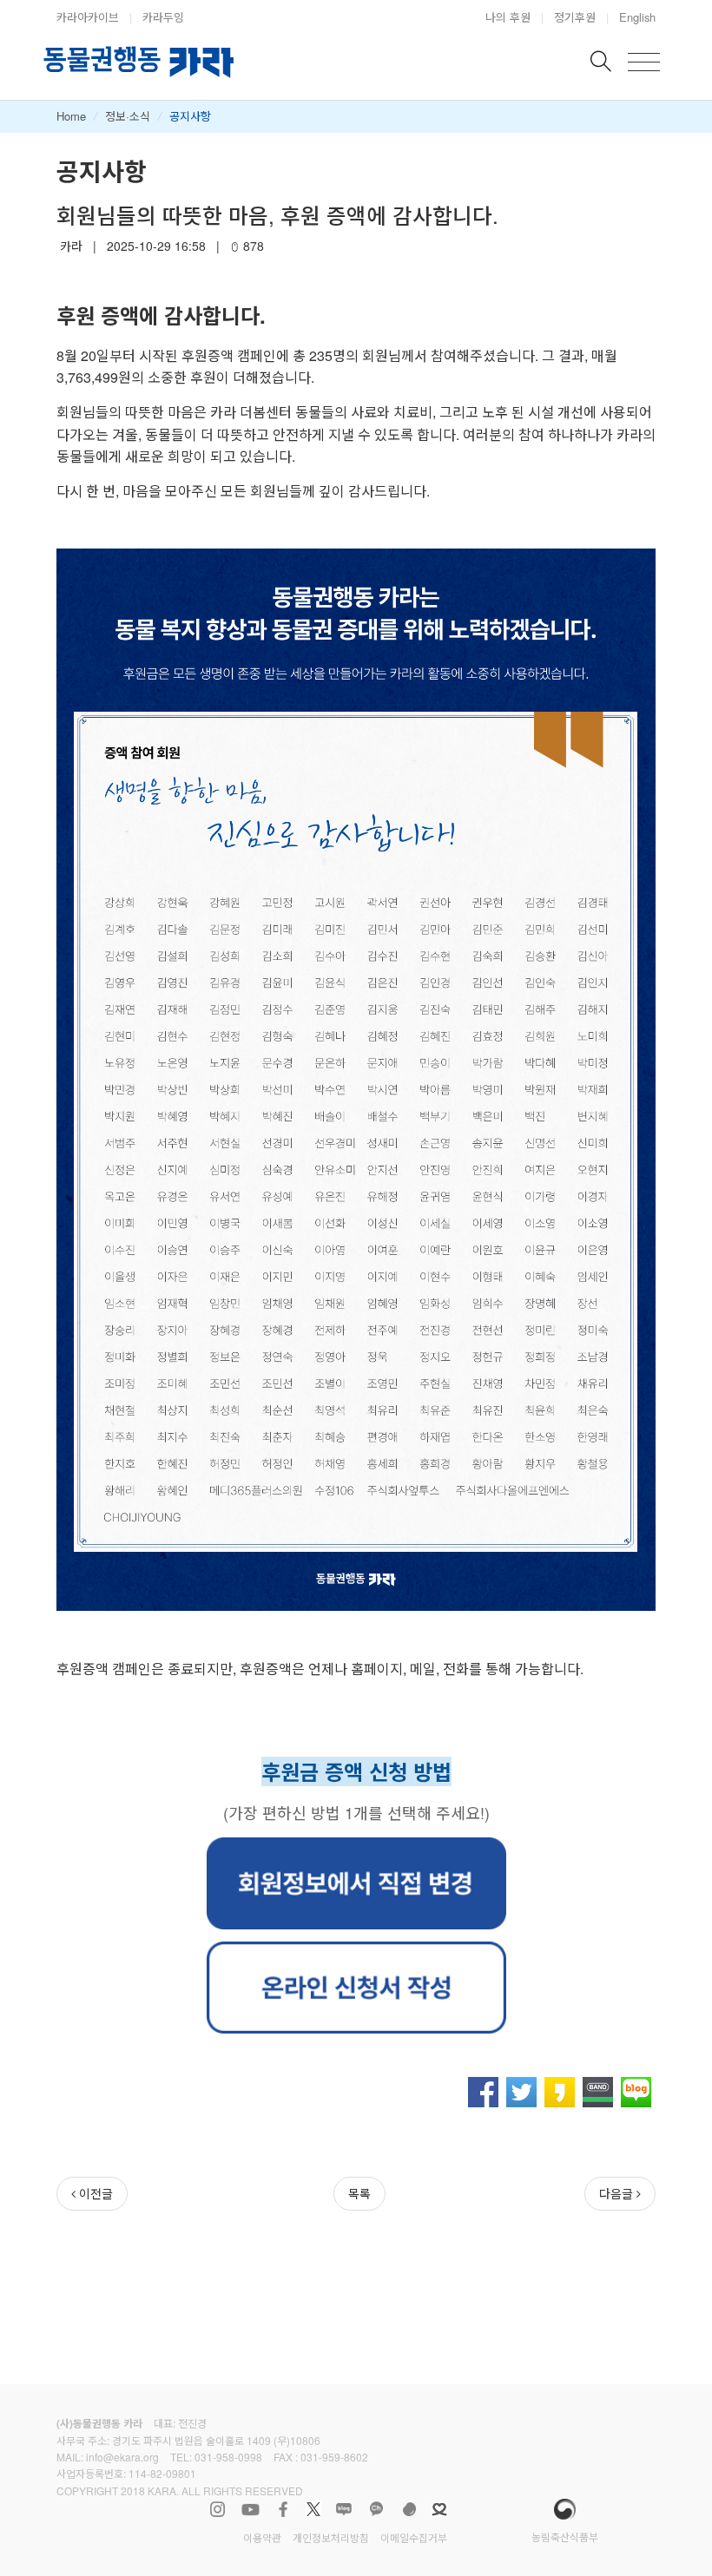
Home (71, 116)
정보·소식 (128, 116)
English (637, 17)
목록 (359, 2193)
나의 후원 (508, 17)
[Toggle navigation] (644, 62)
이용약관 (262, 2537)
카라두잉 (163, 17)
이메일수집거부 (414, 2537)
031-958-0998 (228, 2457)
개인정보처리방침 (331, 2537)
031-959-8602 (334, 2457)
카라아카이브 (88, 17)
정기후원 (575, 17)
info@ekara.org (122, 2457)
